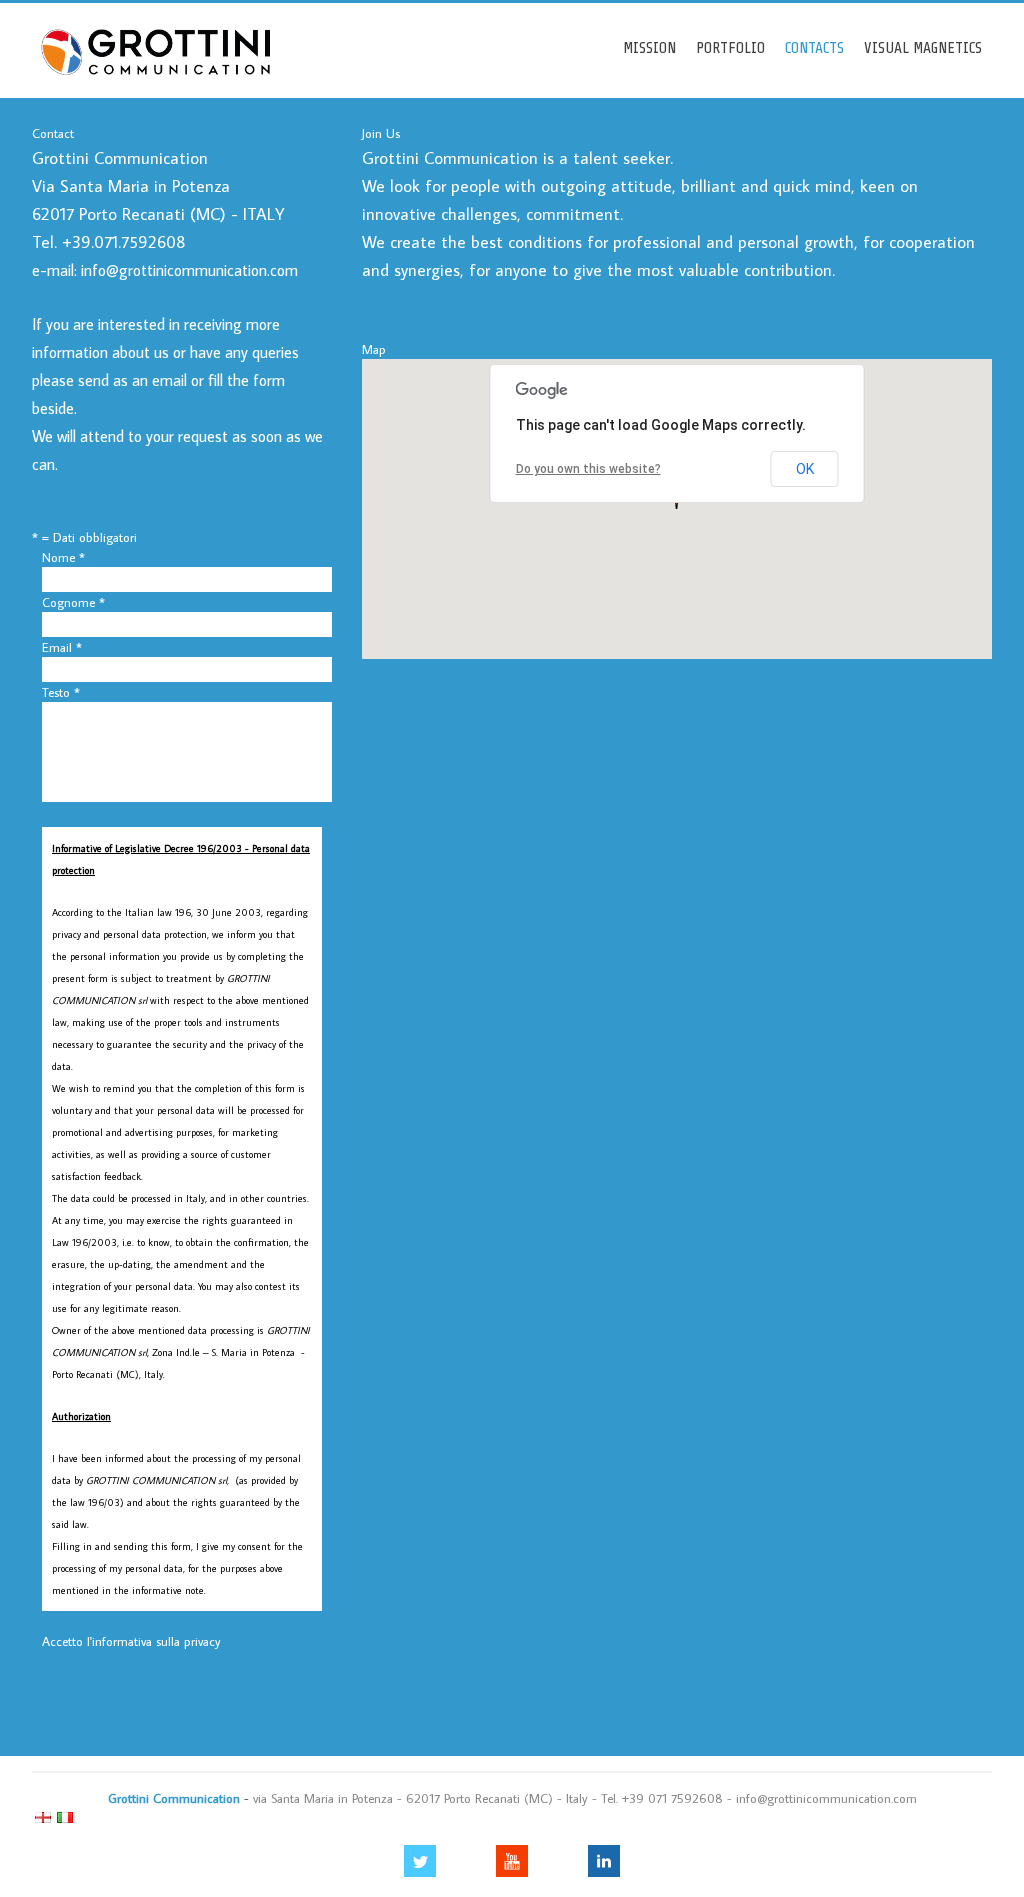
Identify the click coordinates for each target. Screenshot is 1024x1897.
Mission (649, 48)
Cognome (73, 602)
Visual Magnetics (923, 48)
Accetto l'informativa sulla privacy (131, 1641)
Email (62, 647)
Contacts (814, 48)
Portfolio (730, 48)
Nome (63, 557)
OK (805, 469)
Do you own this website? (588, 469)
